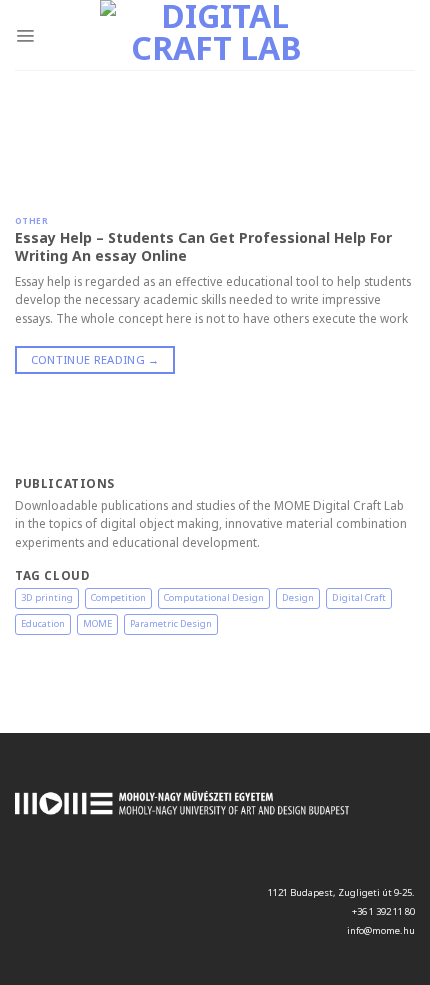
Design (298, 597)
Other (31, 220)
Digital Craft (359, 597)
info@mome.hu (381, 930)
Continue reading (95, 359)
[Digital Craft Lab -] (217, 35)
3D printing (47, 597)
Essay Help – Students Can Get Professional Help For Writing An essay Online (203, 246)
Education (43, 623)
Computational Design (214, 597)
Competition (118, 597)
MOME (97, 623)
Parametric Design (171, 623)
